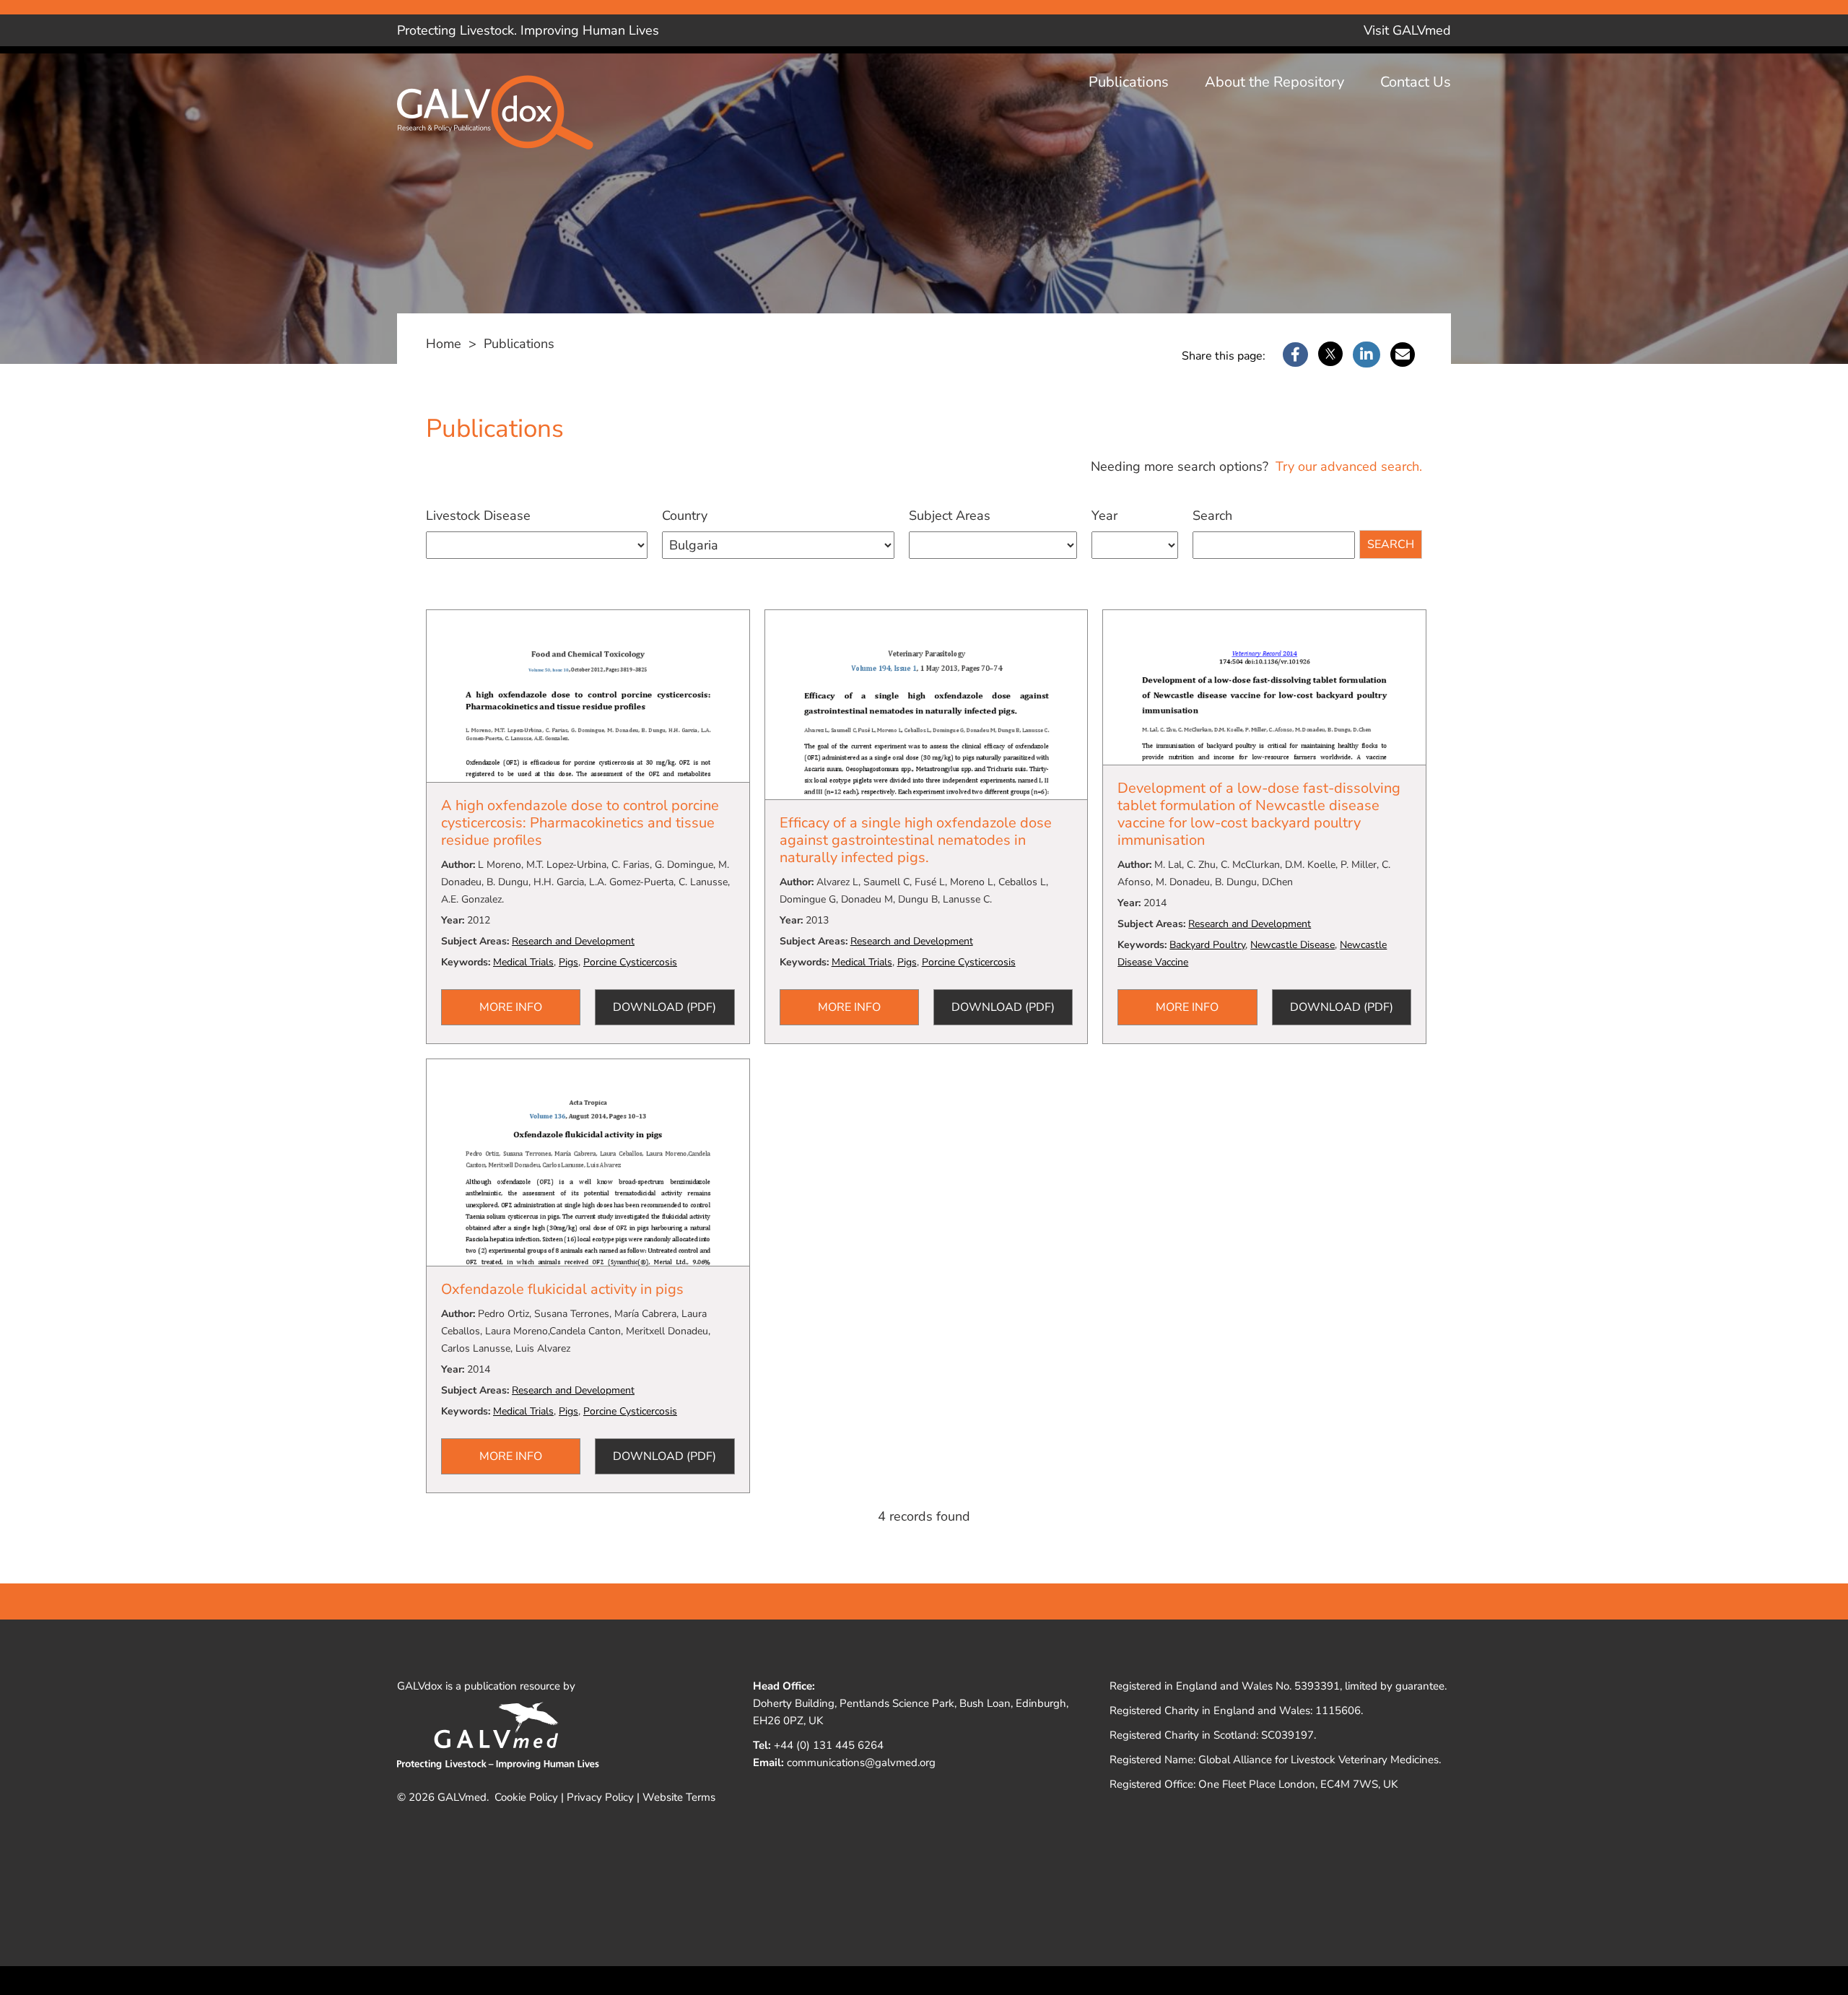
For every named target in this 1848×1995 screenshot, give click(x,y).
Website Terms (679, 1797)
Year (1104, 516)
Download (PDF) (664, 1007)
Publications (1129, 82)
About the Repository (1274, 82)
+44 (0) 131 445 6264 (829, 1745)
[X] (1330, 355)
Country (685, 516)
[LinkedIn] (1367, 355)
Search (1212, 516)
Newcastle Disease (1293, 945)
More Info (511, 1007)
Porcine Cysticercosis (630, 962)
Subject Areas (950, 516)
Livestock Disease (478, 516)
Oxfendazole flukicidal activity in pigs (562, 1289)
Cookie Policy (526, 1797)
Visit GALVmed (1407, 30)
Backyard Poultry (1207, 945)
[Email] (1403, 355)
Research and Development (573, 941)
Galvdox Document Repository (505, 124)
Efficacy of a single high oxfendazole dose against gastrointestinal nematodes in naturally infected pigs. (916, 840)
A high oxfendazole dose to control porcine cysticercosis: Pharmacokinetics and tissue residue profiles (580, 823)
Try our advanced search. (1347, 466)
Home (444, 344)
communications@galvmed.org (861, 1763)
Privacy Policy (600, 1797)
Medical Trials (523, 962)
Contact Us (1416, 82)
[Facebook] (1295, 355)
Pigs (568, 962)
